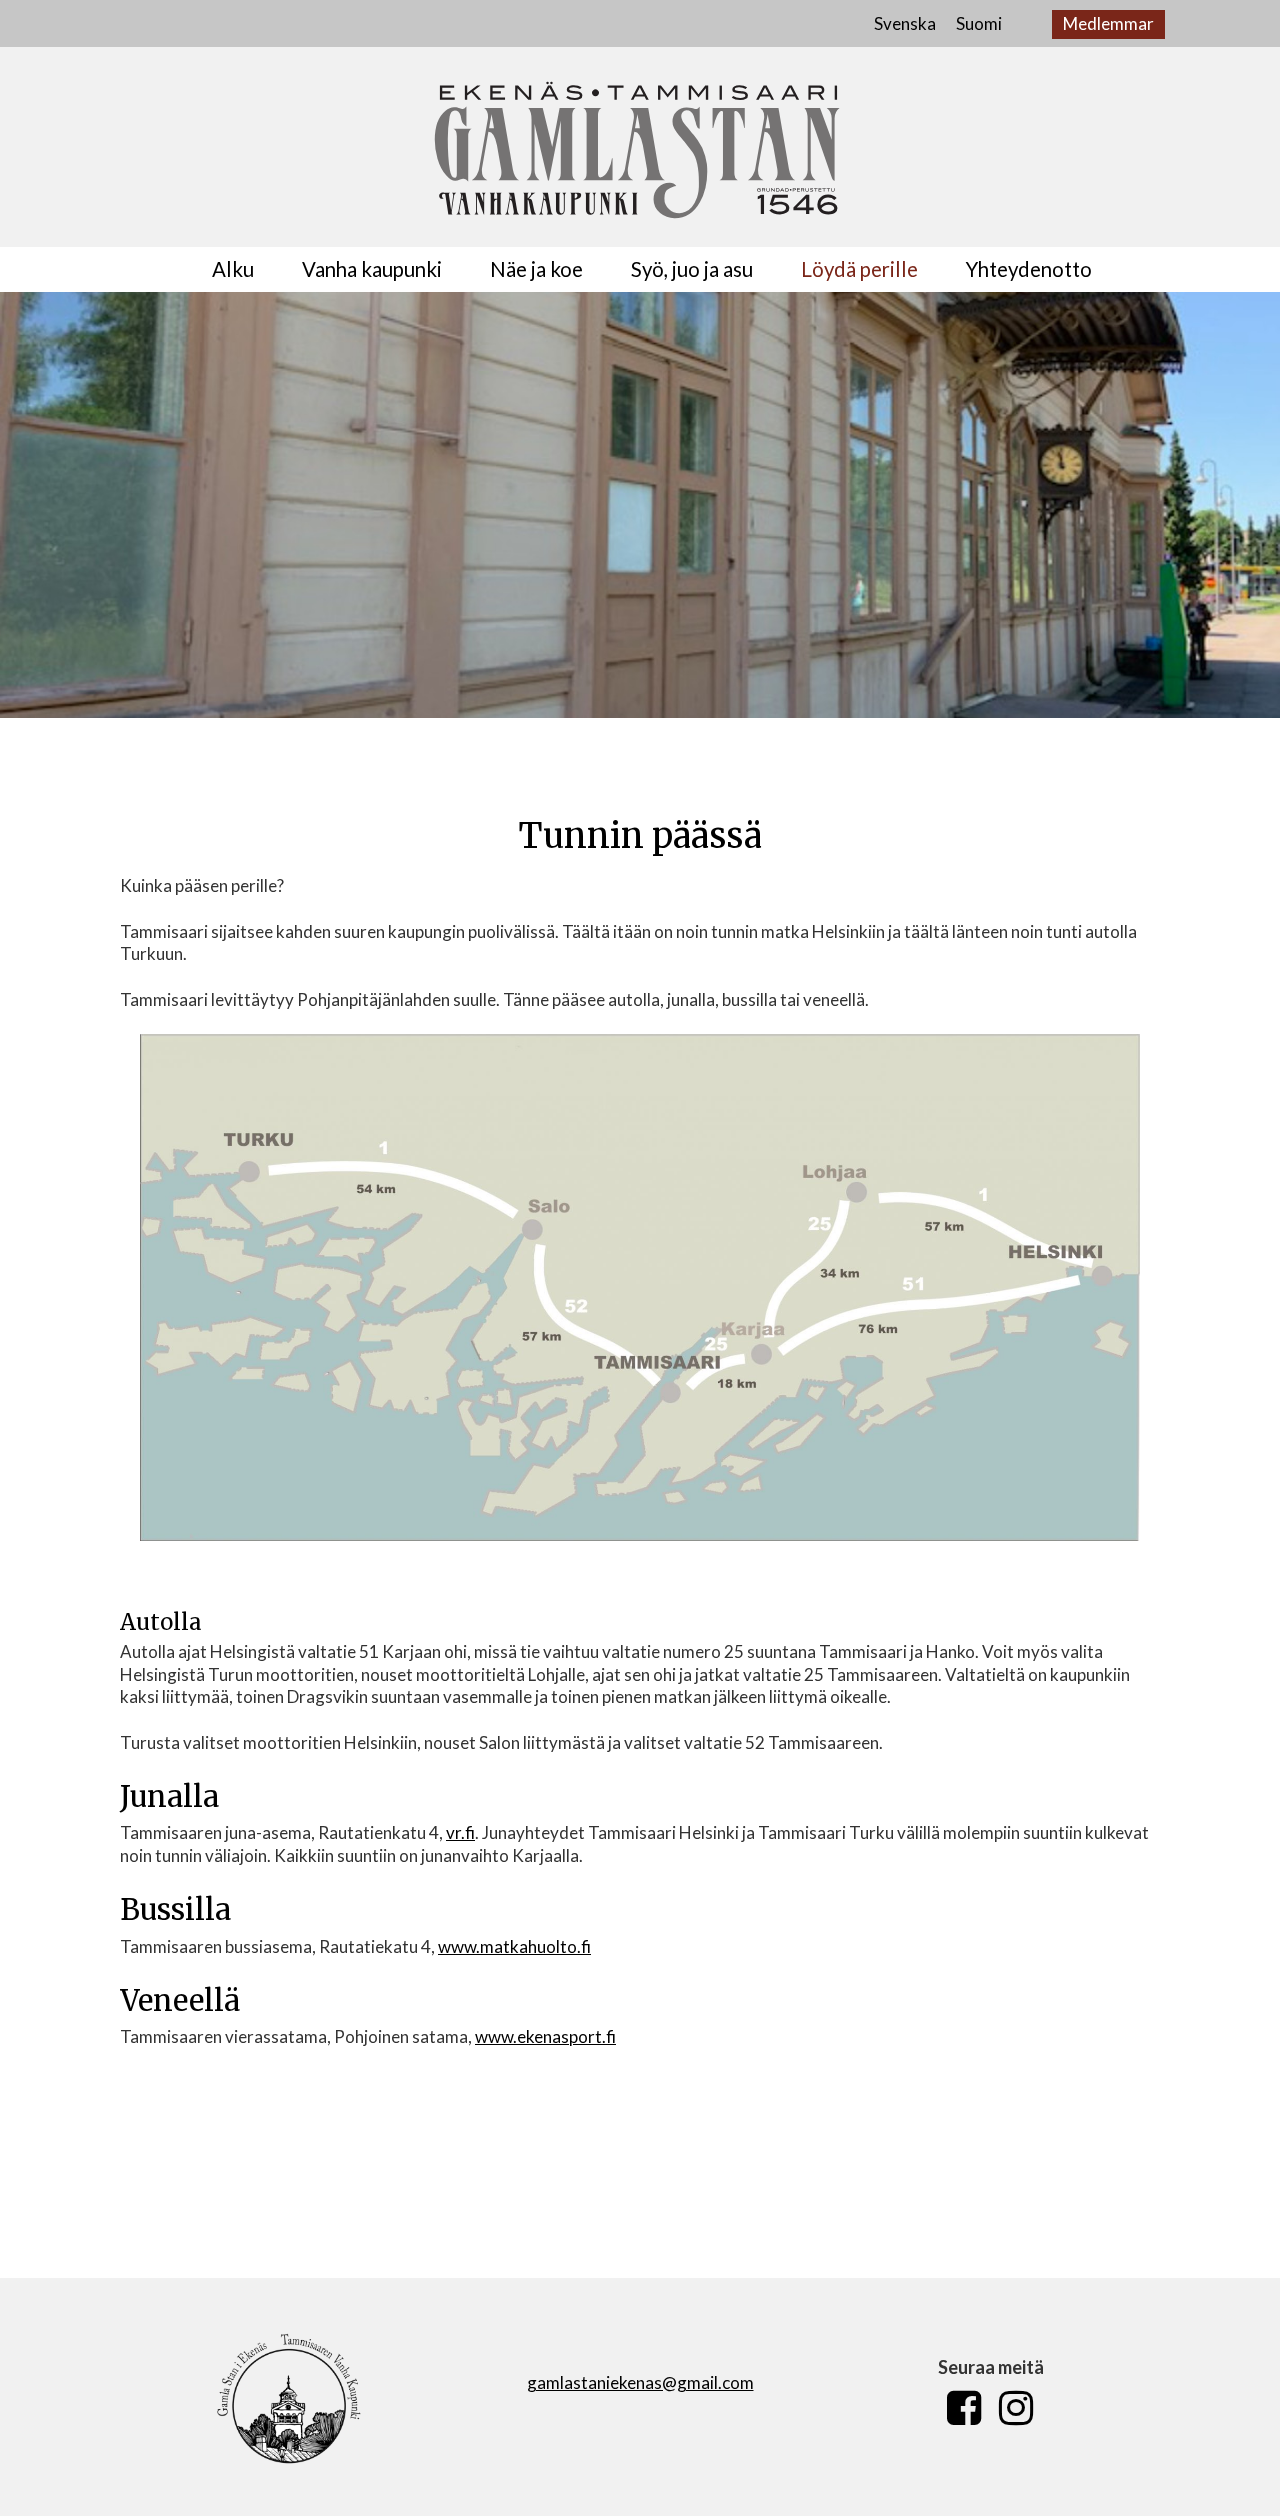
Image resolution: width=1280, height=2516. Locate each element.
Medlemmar (1108, 23)
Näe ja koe (536, 269)
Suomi (979, 23)
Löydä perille (859, 269)
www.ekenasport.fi (545, 2036)
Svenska (905, 23)
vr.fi (460, 1832)
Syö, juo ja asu (692, 269)
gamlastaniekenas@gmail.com (640, 2382)
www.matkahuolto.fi (514, 1946)
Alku (233, 269)
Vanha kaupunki (372, 269)
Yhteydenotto (1029, 269)
